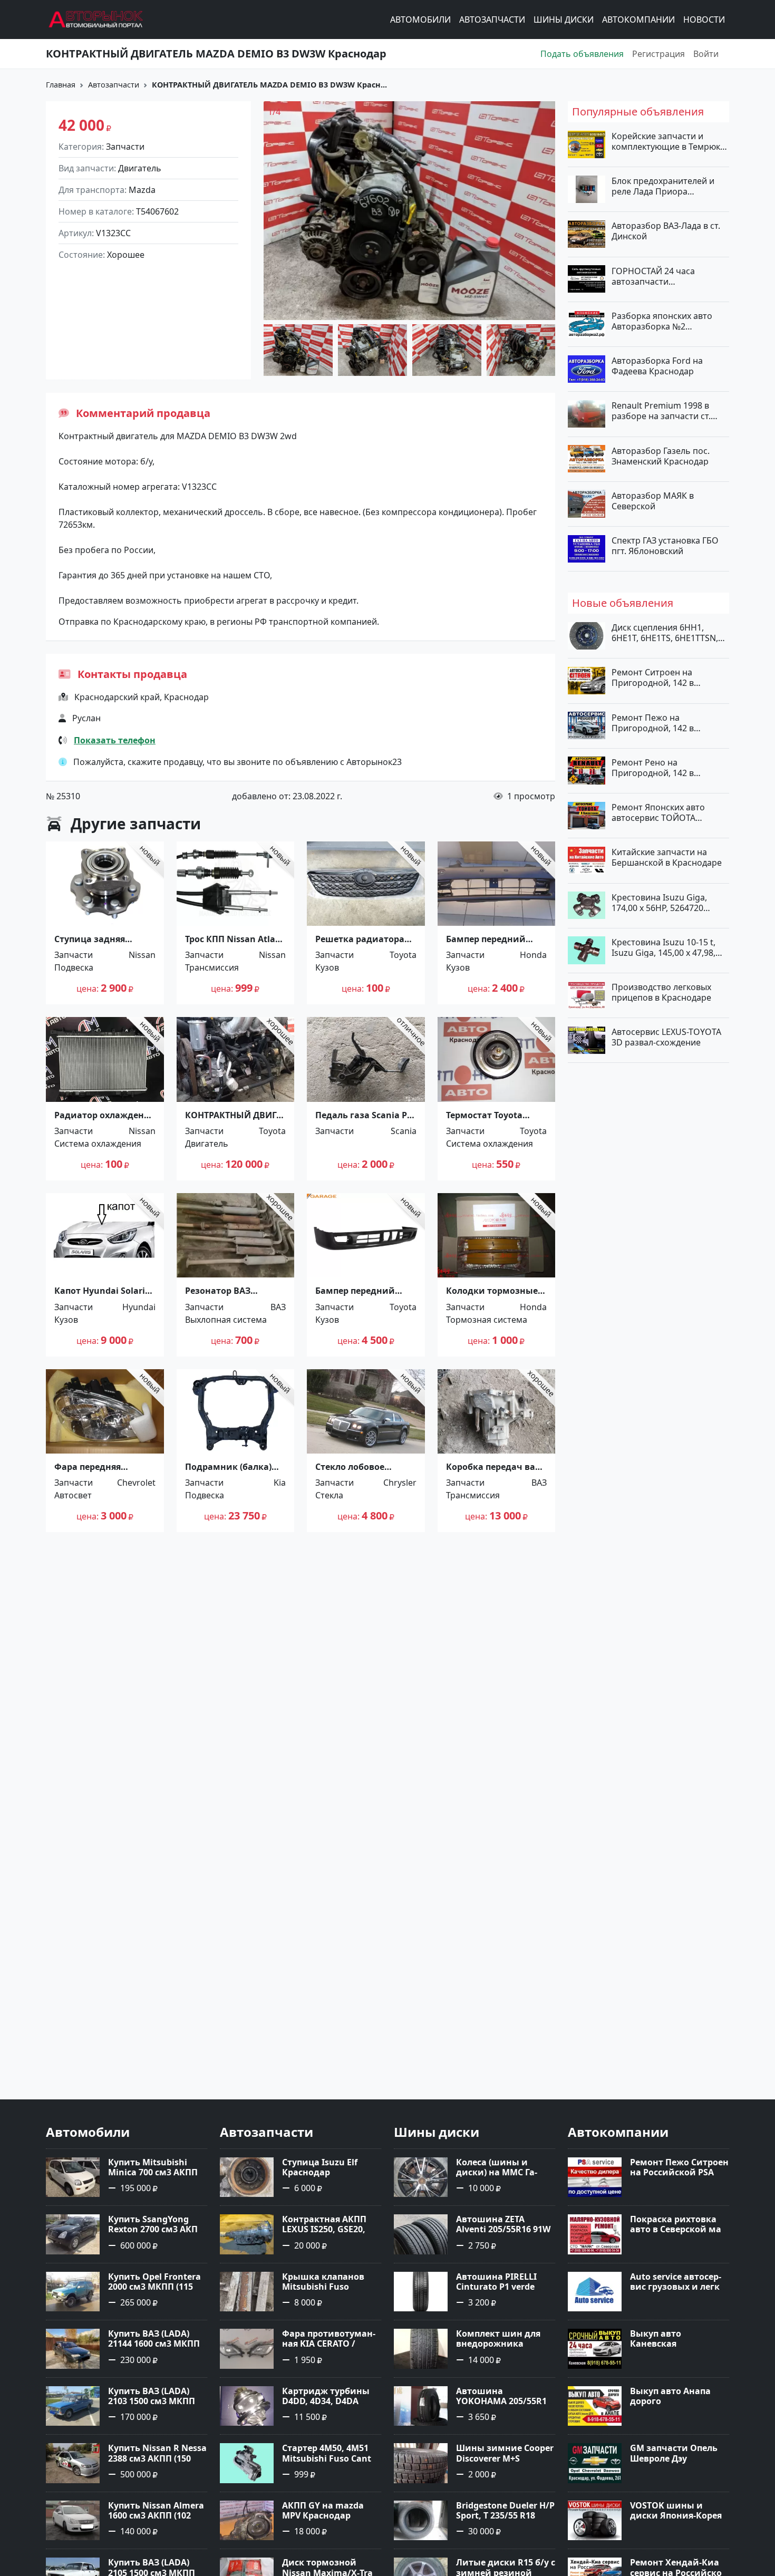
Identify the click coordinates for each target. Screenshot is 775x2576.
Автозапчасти (492, 20)
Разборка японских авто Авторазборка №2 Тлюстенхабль (662, 321)
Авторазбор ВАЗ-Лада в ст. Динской (666, 231)
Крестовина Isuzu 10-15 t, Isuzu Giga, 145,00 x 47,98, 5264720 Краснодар (663, 947)
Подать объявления (582, 54)
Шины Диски (564, 20)
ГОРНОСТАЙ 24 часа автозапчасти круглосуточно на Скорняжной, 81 (653, 276)
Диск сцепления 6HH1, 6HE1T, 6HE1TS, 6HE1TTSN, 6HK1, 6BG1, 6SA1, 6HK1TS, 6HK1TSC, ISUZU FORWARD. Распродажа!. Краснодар (666, 633)
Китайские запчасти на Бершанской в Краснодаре (667, 857)
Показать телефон (115, 740)
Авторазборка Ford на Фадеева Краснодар (657, 366)
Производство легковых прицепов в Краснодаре (661, 992)
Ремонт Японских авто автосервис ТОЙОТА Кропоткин (658, 812)
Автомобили (420, 20)
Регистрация (658, 54)
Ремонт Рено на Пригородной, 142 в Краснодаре (653, 767)
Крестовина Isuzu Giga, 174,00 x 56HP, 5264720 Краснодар (659, 902)
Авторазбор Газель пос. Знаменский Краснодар (661, 456)
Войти (706, 54)
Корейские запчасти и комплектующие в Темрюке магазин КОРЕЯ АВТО (668, 141)
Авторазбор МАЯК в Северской (653, 500)
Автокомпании (638, 20)
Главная (61, 85)
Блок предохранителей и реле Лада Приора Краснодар (663, 186)
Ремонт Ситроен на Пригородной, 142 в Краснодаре (653, 677)
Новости (704, 20)
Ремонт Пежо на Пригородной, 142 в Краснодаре (653, 722)
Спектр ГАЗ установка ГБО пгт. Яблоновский (665, 546)
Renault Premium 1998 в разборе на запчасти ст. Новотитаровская (661, 411)
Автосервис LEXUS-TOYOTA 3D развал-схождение (666, 1037)
